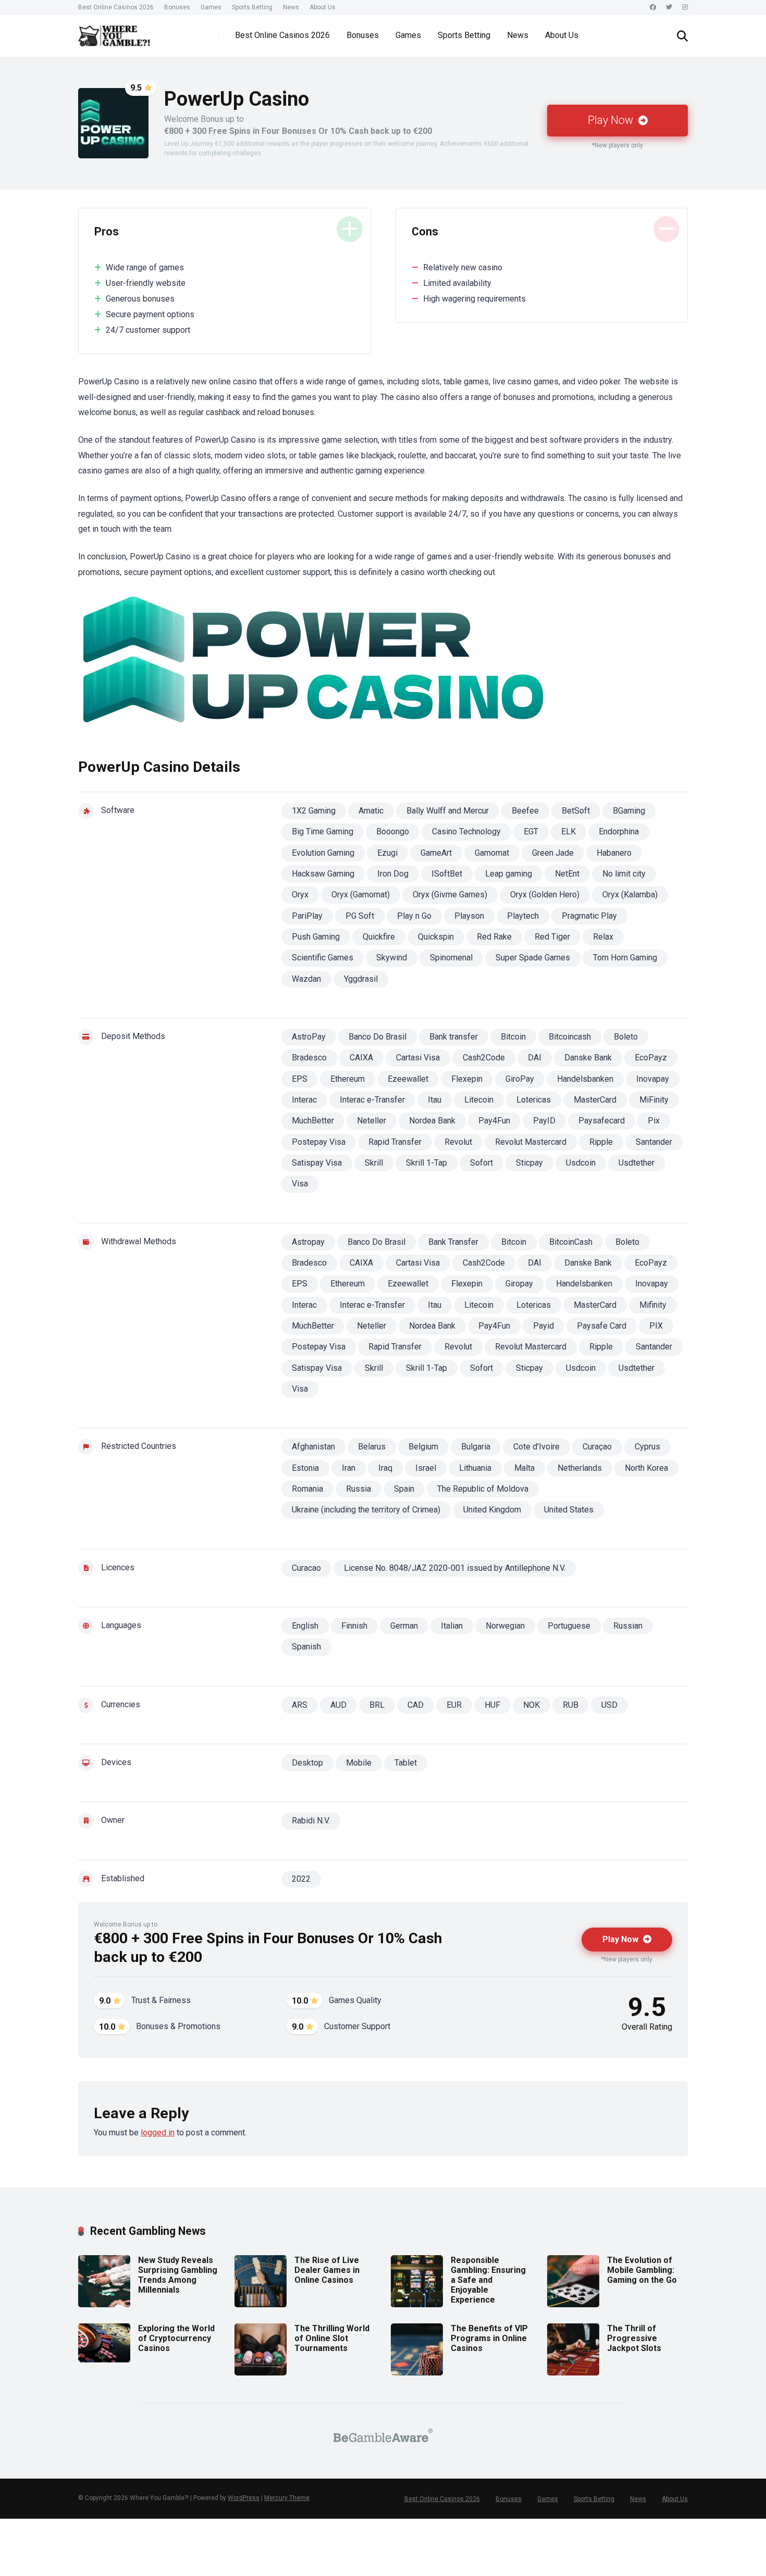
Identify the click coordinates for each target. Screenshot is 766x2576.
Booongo (393, 831)
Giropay (519, 1284)
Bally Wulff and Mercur (448, 811)
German (404, 1626)
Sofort (481, 1163)
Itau (435, 1100)
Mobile (359, 1763)
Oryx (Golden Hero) (545, 895)
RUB (571, 1705)
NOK (532, 1705)
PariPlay (307, 916)
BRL (377, 1705)
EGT (531, 831)
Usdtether (637, 1163)
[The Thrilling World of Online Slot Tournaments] (261, 2373)
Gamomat (492, 853)
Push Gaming (316, 937)
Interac (304, 1100)
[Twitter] (669, 8)
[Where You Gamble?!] (114, 32)
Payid (543, 1326)
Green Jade (553, 853)
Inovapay (653, 1079)
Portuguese (569, 1626)
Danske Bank (588, 1058)
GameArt (436, 853)
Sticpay (529, 1163)
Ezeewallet (408, 1079)
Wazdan (306, 979)
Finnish (354, 1626)
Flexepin (467, 1079)
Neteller (372, 1121)
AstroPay (309, 1037)
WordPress (244, 2498)
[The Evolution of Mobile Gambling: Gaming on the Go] (573, 2304)
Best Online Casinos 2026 (116, 7)
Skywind (392, 958)
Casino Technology (466, 831)
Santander (654, 1142)
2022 (301, 1879)
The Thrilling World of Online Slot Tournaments (332, 2338)
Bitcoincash (570, 1037)
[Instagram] (685, 8)
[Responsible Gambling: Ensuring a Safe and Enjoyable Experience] (417, 2304)
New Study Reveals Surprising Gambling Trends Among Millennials (178, 2275)
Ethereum (348, 1079)
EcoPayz (651, 1058)
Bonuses (177, 7)
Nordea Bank (432, 1121)
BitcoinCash (571, 1242)
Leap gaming (509, 874)
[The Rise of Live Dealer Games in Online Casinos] (261, 2304)
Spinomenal (451, 958)
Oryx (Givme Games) (450, 895)
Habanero (614, 853)
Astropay (308, 1242)
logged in (158, 2133)
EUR (454, 1705)
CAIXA (361, 1058)
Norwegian (505, 1626)
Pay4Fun (494, 1121)
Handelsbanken (585, 1079)
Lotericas (534, 1100)
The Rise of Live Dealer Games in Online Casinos (327, 2270)
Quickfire (379, 937)
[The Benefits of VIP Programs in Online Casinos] (417, 2373)
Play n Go (414, 916)
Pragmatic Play (589, 916)
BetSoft (576, 811)
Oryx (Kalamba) (630, 895)
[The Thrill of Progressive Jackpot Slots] (573, 2373)
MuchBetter (313, 1121)
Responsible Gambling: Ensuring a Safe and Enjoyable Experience (488, 2280)
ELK (569, 831)
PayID (544, 1121)
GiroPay (520, 1079)
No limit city (624, 874)
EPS (300, 1079)
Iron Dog (393, 874)
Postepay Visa (319, 1142)
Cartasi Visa (418, 1058)
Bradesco (309, 1058)
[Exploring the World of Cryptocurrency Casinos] (104, 2360)
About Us (323, 7)
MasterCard (595, 1100)
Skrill (374, 1163)
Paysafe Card (602, 1326)
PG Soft (360, 916)
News (291, 7)
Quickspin (436, 937)
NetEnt (567, 874)
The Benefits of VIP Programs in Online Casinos (489, 2338)
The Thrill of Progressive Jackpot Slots (634, 2338)
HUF (492, 1705)
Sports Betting (252, 7)
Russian (628, 1626)
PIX (656, 1326)
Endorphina (619, 831)
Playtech (523, 916)
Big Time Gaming (323, 831)
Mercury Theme (287, 2498)
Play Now (612, 120)
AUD (338, 1705)
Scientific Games (323, 958)
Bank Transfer (453, 1242)
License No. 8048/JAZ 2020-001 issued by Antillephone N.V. (455, 1568)
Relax (603, 937)
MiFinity (654, 1100)
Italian (452, 1626)
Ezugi (387, 853)
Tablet (406, 1763)
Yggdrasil (361, 979)
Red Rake (494, 937)
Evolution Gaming (323, 853)
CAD (416, 1705)
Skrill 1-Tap (427, 1163)
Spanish (306, 1647)
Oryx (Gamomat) (361, 895)
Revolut (458, 1142)
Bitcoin (513, 1037)
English (305, 1626)
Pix (654, 1121)
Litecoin (479, 1100)
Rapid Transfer (395, 1142)
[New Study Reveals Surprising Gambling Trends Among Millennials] (104, 2304)
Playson (469, 916)
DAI (535, 1058)
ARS (300, 1705)
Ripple (601, 1142)
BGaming (629, 811)
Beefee (525, 811)
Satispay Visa (317, 1163)
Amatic (371, 811)
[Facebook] (653, 8)
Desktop (307, 1763)
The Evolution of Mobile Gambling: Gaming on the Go (642, 2270)
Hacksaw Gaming (323, 874)
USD (609, 1705)
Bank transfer (454, 1037)
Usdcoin (581, 1163)
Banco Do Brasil (378, 1037)
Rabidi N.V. (311, 1821)
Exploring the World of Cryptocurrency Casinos (176, 2338)
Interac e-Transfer (372, 1100)
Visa (300, 1184)
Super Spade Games (533, 958)
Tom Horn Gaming (625, 958)
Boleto (626, 1037)
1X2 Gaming (314, 811)
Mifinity (653, 1305)
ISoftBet (447, 874)
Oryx (300, 895)
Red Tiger (552, 937)
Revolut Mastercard (531, 1142)
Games (211, 7)
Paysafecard (602, 1121)
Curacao (306, 1568)
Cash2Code (484, 1058)
